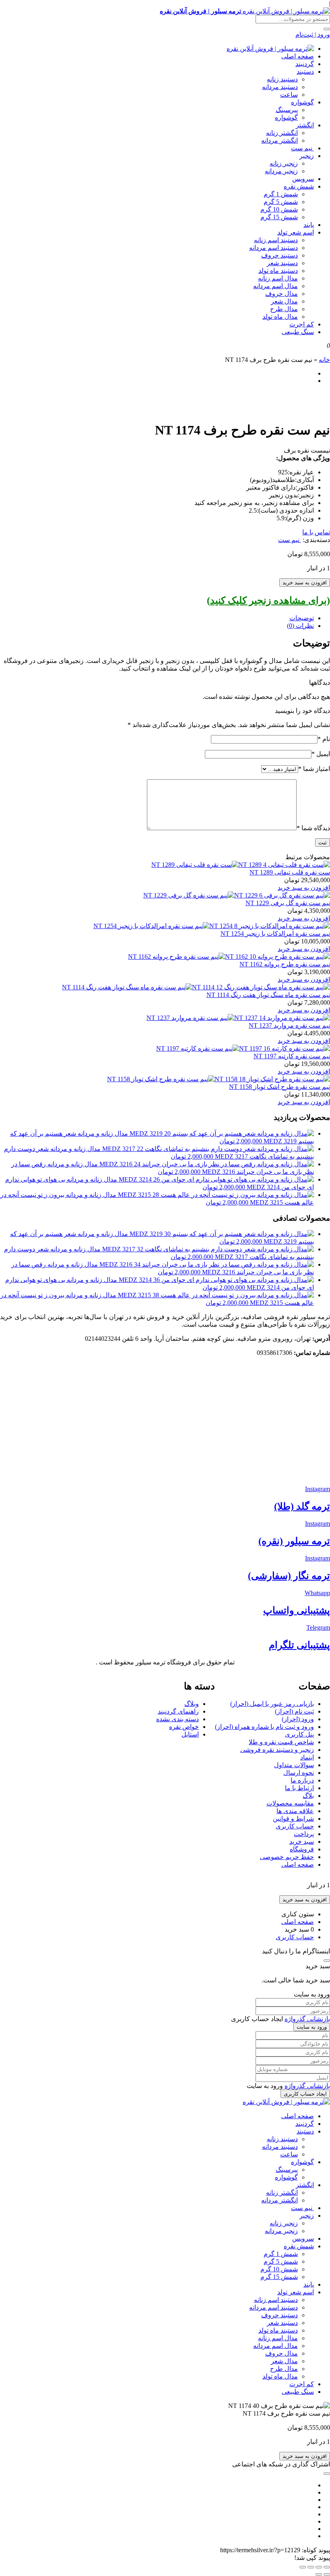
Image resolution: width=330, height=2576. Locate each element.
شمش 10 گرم (279, 209)
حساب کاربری (295, 1826)
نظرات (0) (300, 626)
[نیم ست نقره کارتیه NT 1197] (243, 1048)
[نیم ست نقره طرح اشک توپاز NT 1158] (219, 1079)
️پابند (309, 225)
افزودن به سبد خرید (305, 583)
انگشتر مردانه (279, 140)
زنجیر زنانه (284, 163)
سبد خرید (302, 1842)
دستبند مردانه (280, 87)
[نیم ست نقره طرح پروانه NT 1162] (229, 957)
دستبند (305, 72)
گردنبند (305, 64)
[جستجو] (327, 29)
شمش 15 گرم (279, 217)
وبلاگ (192, 1704)
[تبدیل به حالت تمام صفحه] (319, 2567)
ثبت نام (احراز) (294, 1711)
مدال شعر (284, 301)
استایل (190, 1734)
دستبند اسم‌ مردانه (273, 248)
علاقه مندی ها (295, 1811)
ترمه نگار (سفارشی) (289, 1576)
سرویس (303, 179)
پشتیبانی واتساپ (297, 1610)
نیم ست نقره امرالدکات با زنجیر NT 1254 (275, 934)
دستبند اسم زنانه (276, 240)
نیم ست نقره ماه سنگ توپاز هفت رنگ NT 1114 (268, 995)
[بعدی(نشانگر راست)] (319, 2574)
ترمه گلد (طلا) (302, 1506)
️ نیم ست (302, 148)
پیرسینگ (287, 110)
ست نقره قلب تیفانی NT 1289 (290, 872)
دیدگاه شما (313, 828)
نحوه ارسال (299, 1773)
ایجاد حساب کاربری (305, 2094)
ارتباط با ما (299, 1788)
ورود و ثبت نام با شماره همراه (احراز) (264, 1727)
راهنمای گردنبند (178, 1711)
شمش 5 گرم (281, 202)
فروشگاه (302, 1849)
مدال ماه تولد (280, 317)
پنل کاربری (299, 1734)
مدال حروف (282, 294)
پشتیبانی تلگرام (299, 1645)
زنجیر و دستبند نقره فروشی (277, 1750)
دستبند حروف (279, 255)
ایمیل (321, 754)
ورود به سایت (312, 2027)
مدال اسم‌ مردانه (275, 286)
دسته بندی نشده (177, 1719)
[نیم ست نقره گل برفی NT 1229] (237, 895)
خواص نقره (184, 1727)
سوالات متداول (294, 1765)
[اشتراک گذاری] (311, 2567)
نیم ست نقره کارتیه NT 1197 (292, 1056)
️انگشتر (305, 125)
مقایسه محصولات (290, 1803)
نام (324, 739)
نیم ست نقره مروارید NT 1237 (289, 1025)
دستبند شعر (282, 263)
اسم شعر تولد (296, 232)
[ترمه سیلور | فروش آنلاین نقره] (270, 49)
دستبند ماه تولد (278, 271)
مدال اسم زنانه (278, 278)
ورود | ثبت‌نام (313, 34)
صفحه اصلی (298, 56)
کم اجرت (302, 324)
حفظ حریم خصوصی (287, 1857)
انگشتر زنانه (282, 133)
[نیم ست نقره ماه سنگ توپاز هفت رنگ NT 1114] (196, 987)
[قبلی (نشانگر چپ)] (327, 2574)
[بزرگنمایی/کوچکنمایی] (327, 2567)
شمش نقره (299, 186)
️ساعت (289, 95)
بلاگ (308, 1796)
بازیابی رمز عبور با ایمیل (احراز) (272, 1704)
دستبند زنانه (282, 79)
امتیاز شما (314, 769)
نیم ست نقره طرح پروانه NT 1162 (285, 964)
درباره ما (302, 1780)
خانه (324, 360)
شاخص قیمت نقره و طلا (281, 1742)
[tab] (157, 618)
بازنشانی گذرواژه (307, 2019)
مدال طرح (284, 309)
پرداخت (304, 1834)
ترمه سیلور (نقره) (294, 1541)
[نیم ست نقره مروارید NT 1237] (238, 1018)
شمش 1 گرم (281, 194)
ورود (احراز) (298, 1719)
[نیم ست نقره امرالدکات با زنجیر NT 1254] (212, 926)
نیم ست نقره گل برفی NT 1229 (288, 903)
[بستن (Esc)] (303, 2567)
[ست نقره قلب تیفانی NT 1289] (241, 865)
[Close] (327, 1961)
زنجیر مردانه (281, 171)
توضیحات (302, 618)
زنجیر (307, 156)
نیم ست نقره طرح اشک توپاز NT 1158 (279, 1087)
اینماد (307, 1757)
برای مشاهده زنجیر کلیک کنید (268, 600)
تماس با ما (316, 532)
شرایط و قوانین (293, 1819)
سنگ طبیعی (298, 332)
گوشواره (302, 102)
